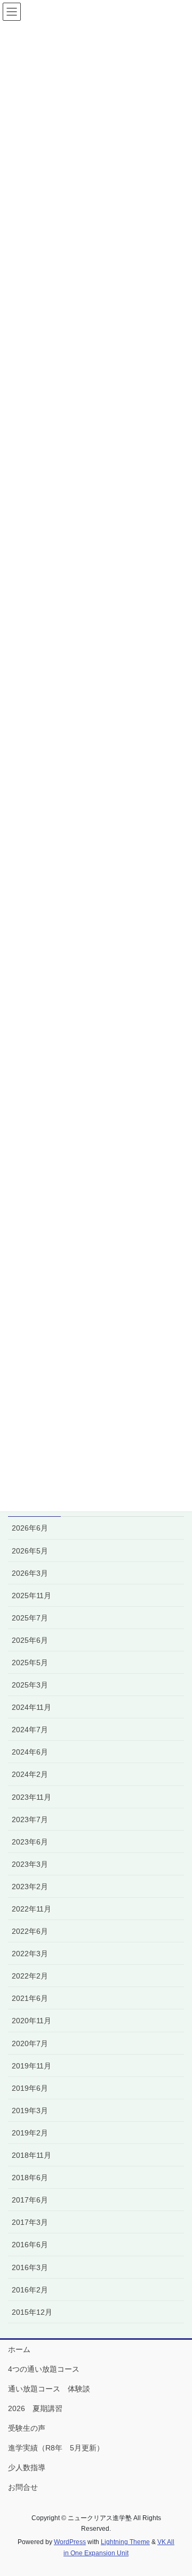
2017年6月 (30, 2200)
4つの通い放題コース (44, 2369)
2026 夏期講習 (35, 2408)
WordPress (70, 2542)
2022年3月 (30, 1954)
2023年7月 (30, 1819)
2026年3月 (30, 1573)
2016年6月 (30, 2245)
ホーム (19, 2349)
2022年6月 (30, 1931)
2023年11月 (31, 1797)
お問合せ (23, 2487)
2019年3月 (30, 2110)
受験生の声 (27, 2428)
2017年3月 (30, 2222)
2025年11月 (31, 1596)
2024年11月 (31, 1707)
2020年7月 (30, 2043)
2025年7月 (30, 1618)
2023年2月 (30, 1887)
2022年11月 (31, 1909)
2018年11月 (31, 2155)
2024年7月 (30, 1730)
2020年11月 (31, 2021)
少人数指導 (27, 2467)
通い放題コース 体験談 (49, 2389)
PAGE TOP (177, 2489)
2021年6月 (30, 1998)
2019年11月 (31, 2066)
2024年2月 (30, 1774)
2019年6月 (30, 2088)
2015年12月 (32, 2312)
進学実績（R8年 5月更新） (56, 2448)
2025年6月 (30, 1640)
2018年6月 (30, 2178)
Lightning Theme (125, 2542)
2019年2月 (30, 2133)
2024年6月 (30, 1752)
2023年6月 (30, 1842)
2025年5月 (30, 1663)
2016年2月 (30, 2290)
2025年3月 (30, 1685)
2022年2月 (30, 1976)
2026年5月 (30, 1551)
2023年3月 (30, 1864)
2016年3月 (30, 2267)
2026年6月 (30, 1528)
